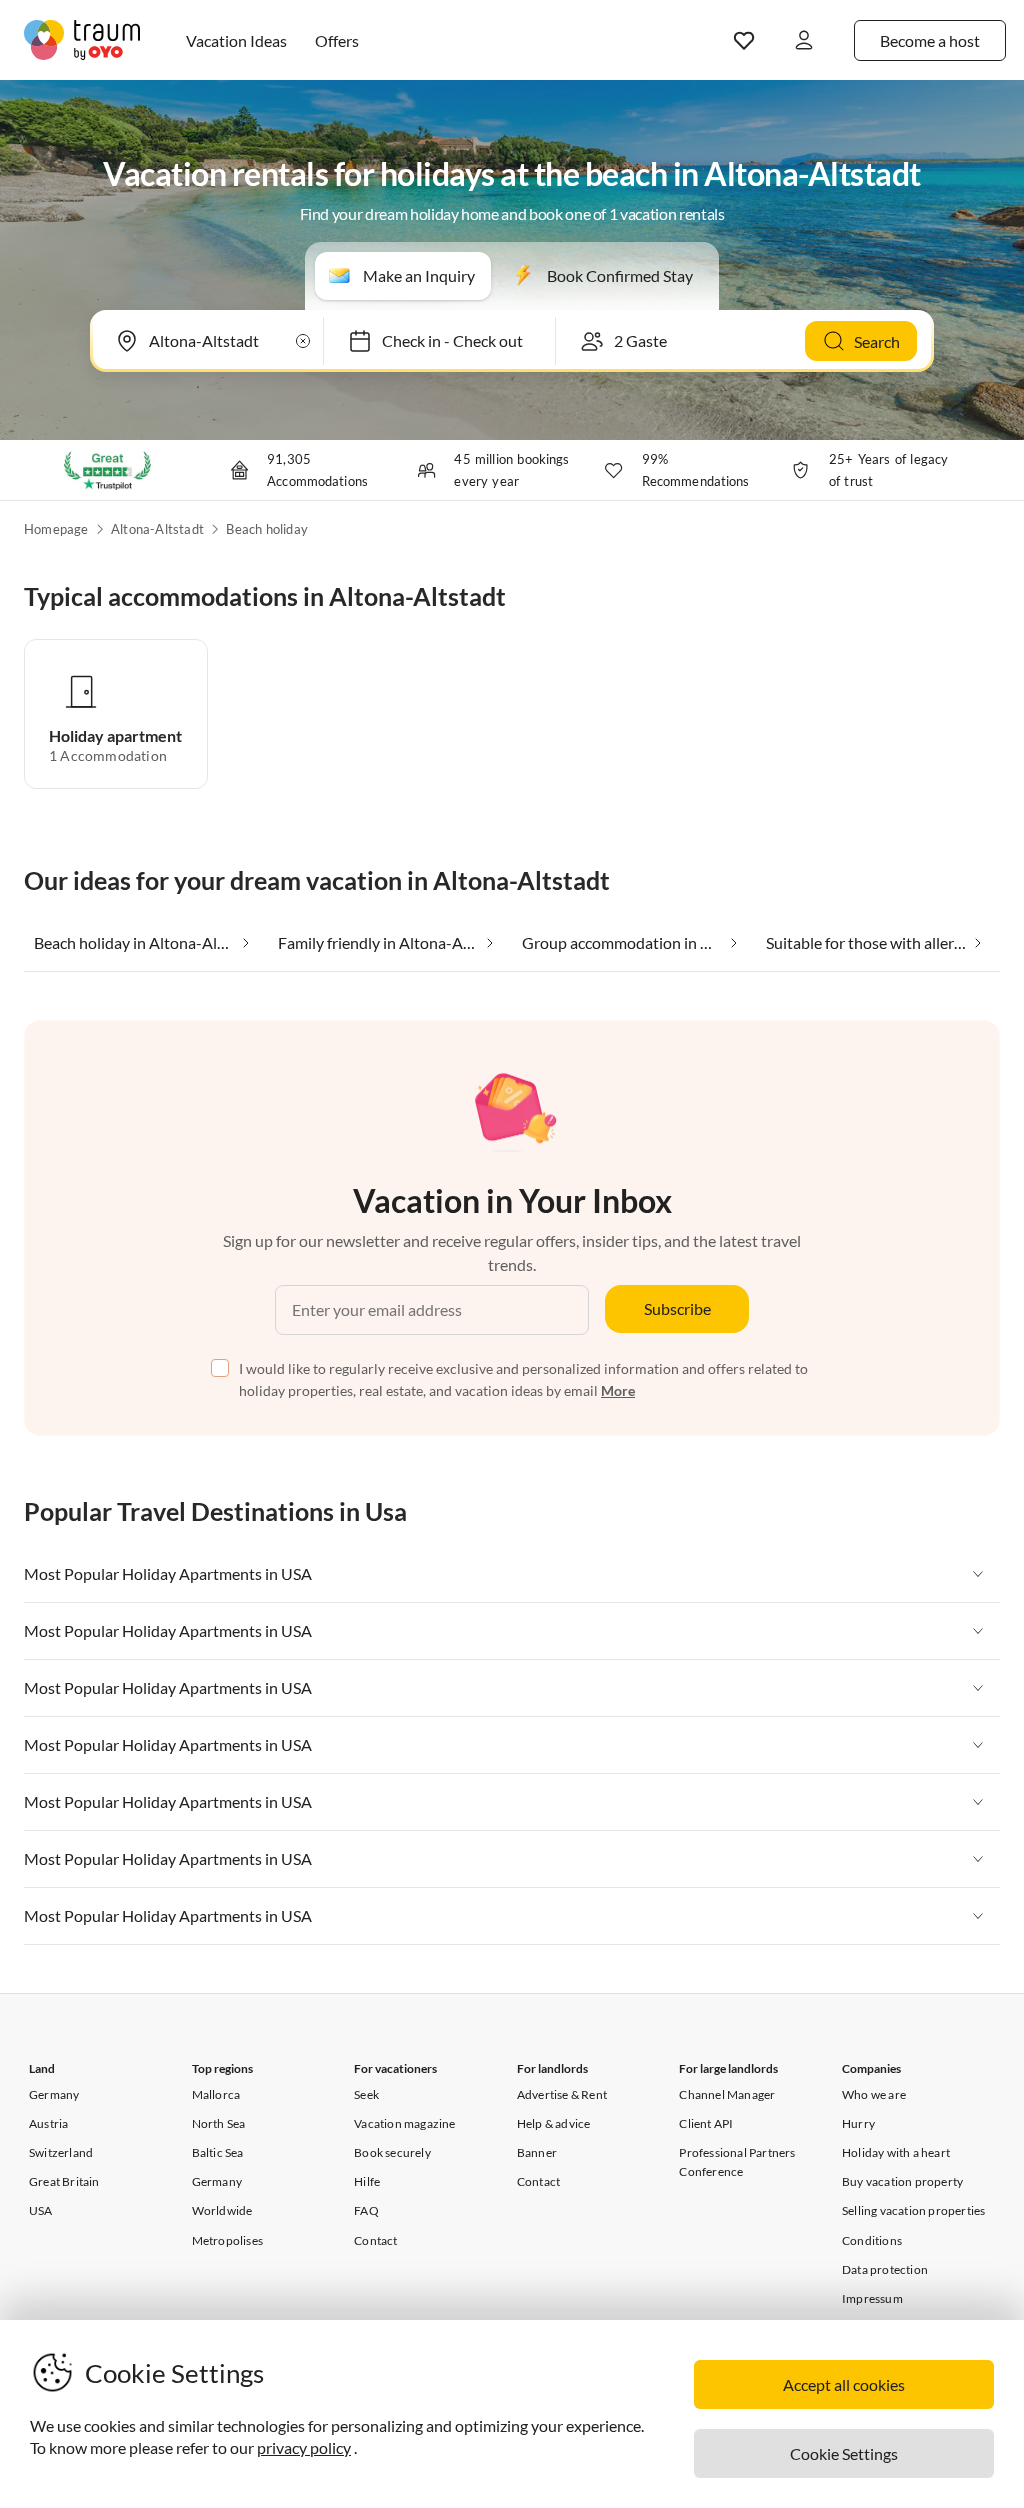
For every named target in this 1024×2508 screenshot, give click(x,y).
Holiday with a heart (896, 2152)
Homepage (56, 529)
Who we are (874, 2094)
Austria (48, 2123)
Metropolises (227, 2240)
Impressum (872, 2298)
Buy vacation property (902, 2181)
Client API (706, 2123)
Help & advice (554, 2123)
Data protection (885, 2269)
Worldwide (222, 2210)
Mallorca (216, 2094)
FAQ (366, 2210)
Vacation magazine (404, 2123)
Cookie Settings (844, 2453)
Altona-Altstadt (157, 529)
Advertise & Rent (562, 2094)
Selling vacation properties (913, 2210)
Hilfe (367, 2181)
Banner (537, 2152)
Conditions (872, 2240)
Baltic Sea (218, 2152)
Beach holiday (267, 529)
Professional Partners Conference (737, 2162)
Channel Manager (727, 2094)
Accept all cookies (844, 2384)
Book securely (392, 2152)
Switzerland (61, 2152)
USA (41, 2210)
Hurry (858, 2123)
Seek (366, 2094)
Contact (375, 2240)
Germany (54, 2094)
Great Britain (64, 2181)
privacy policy (304, 2447)
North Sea (219, 2123)
